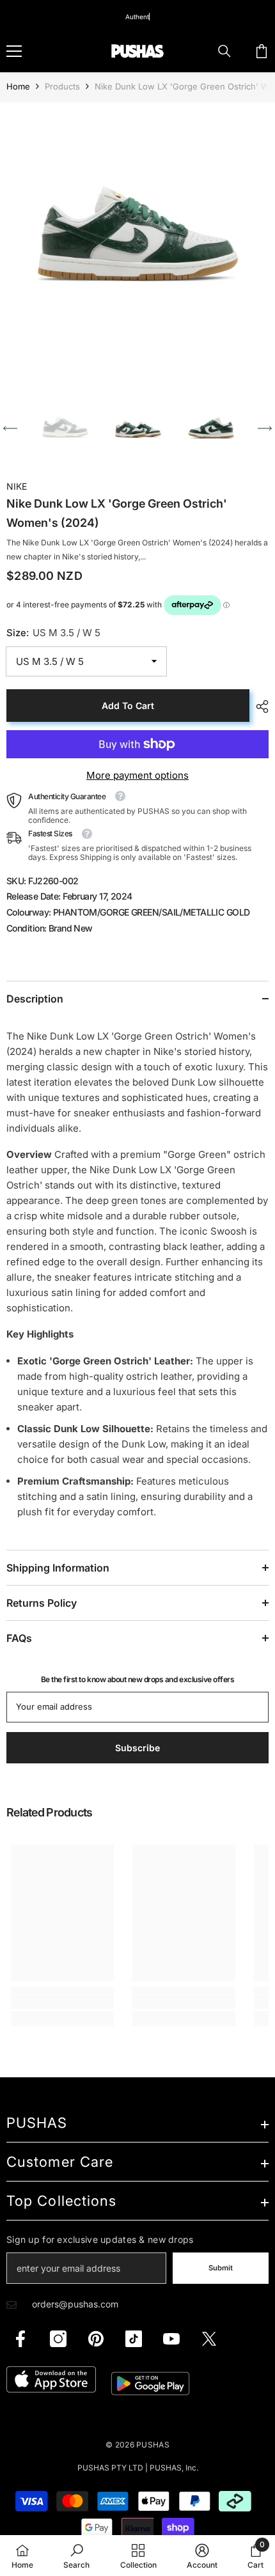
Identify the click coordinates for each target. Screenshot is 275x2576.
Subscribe (138, 1414)
